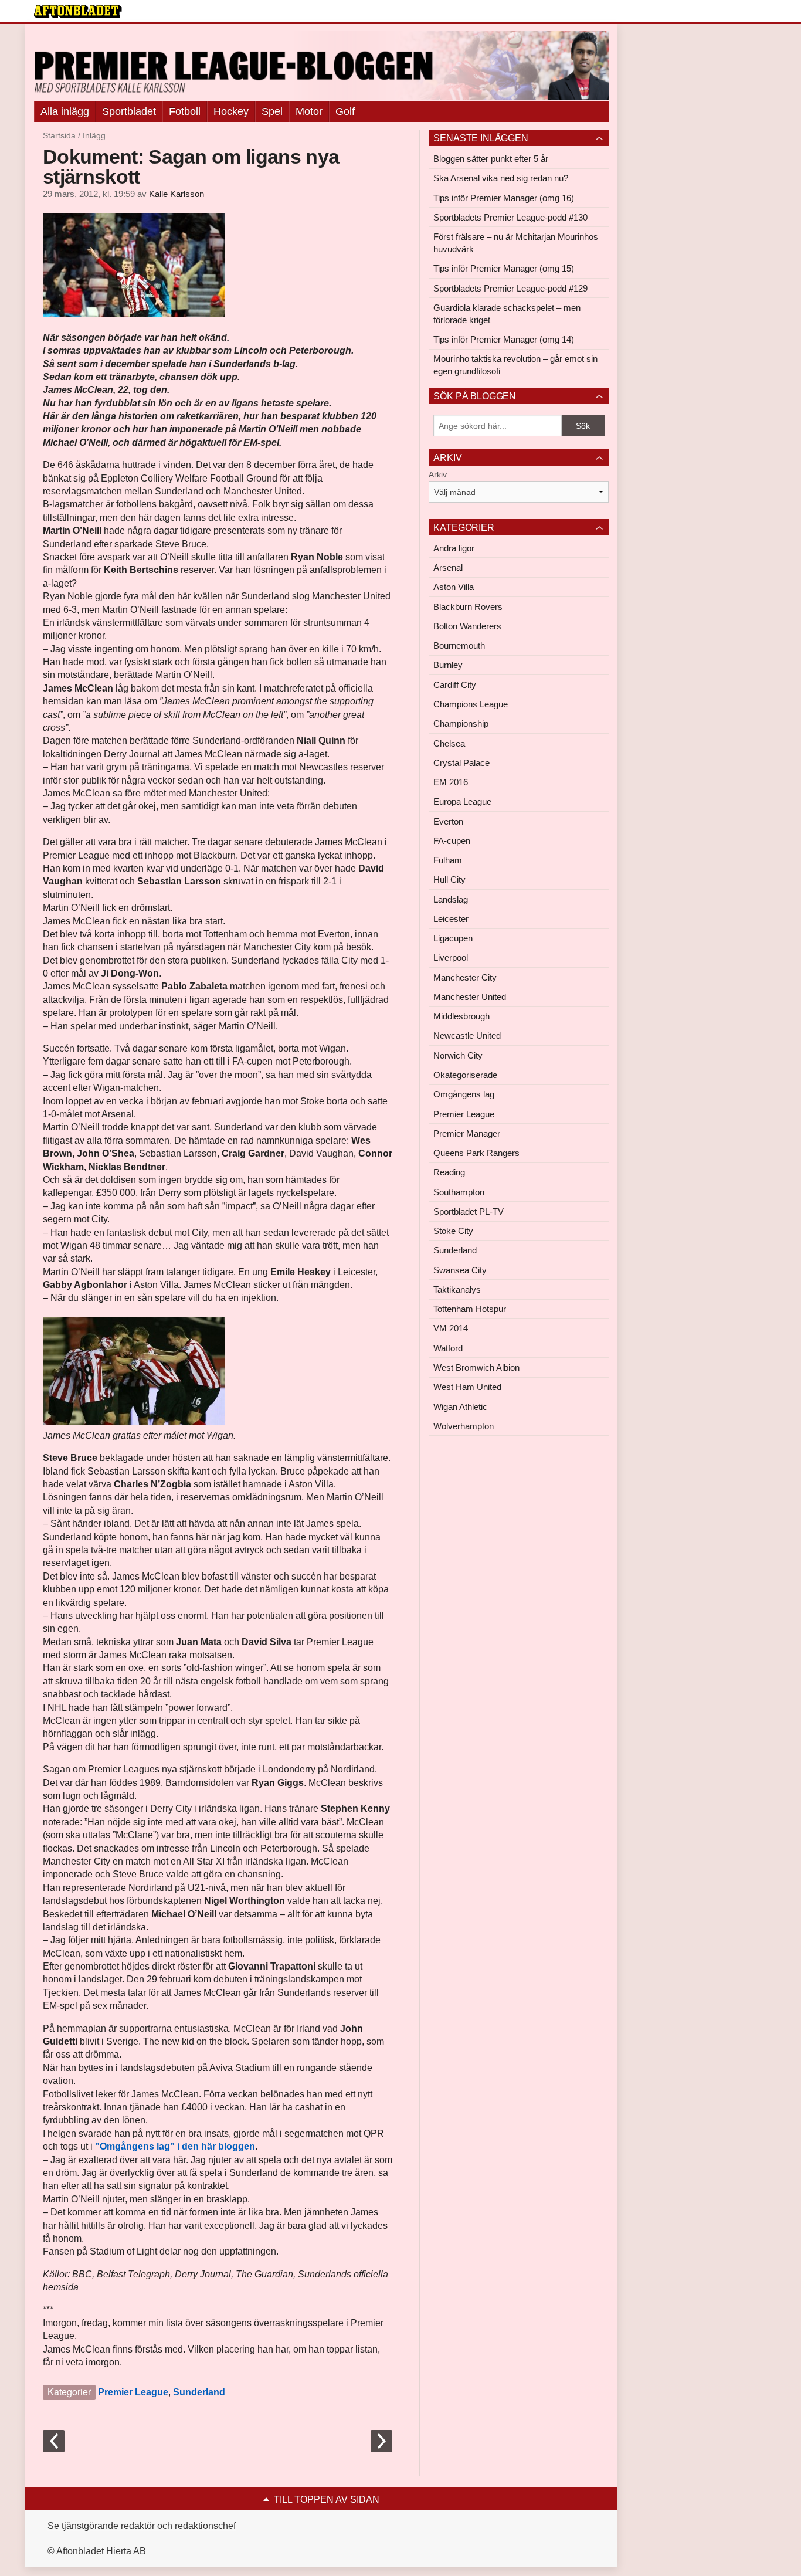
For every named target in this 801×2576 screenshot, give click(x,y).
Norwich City (458, 1055)
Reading (449, 1172)
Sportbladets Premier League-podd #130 (510, 217)
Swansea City (460, 1270)
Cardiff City (455, 685)
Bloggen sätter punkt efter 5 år (491, 159)
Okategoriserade (465, 1075)
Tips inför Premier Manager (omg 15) (504, 268)
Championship (461, 723)
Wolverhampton (464, 1426)
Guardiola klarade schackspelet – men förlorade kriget (507, 314)
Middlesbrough (461, 1016)
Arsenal (448, 567)
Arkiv (438, 474)
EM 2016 (451, 782)
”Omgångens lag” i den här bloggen (175, 2146)
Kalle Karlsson (177, 194)
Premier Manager (467, 1133)
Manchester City (465, 977)
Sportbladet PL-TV (469, 1211)
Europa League (462, 801)
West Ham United (467, 1387)
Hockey (231, 111)
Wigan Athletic (460, 1407)
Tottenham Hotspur (470, 1309)
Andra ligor (454, 548)
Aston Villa (454, 587)
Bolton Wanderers (467, 626)
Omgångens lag (464, 1094)
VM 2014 (451, 1328)
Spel (272, 111)
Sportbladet (129, 111)
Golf (345, 111)
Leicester (451, 919)
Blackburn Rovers (468, 607)
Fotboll (185, 111)
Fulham (448, 860)
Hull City (449, 879)
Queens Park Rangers (476, 1153)
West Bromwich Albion (476, 1367)
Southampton (459, 1192)
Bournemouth (459, 645)
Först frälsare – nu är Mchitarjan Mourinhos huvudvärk (516, 243)
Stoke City (453, 1231)
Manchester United (470, 997)
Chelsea (449, 743)
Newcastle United (467, 1036)
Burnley (448, 665)
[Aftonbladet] (78, 12)
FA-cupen (452, 841)
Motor (309, 111)
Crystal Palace (461, 763)
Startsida (59, 135)
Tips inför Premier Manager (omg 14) (504, 339)
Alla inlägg (65, 111)
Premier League (133, 2392)
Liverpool (451, 957)
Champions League (471, 704)
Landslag (451, 899)
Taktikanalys (457, 1289)
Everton (448, 821)
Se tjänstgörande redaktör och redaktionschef (142, 2526)
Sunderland (199, 2392)
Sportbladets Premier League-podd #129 (510, 288)
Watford (448, 1348)
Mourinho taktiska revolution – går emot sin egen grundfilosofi (515, 365)
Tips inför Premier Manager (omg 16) (504, 198)
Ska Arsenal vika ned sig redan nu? (501, 178)
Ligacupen (453, 938)
